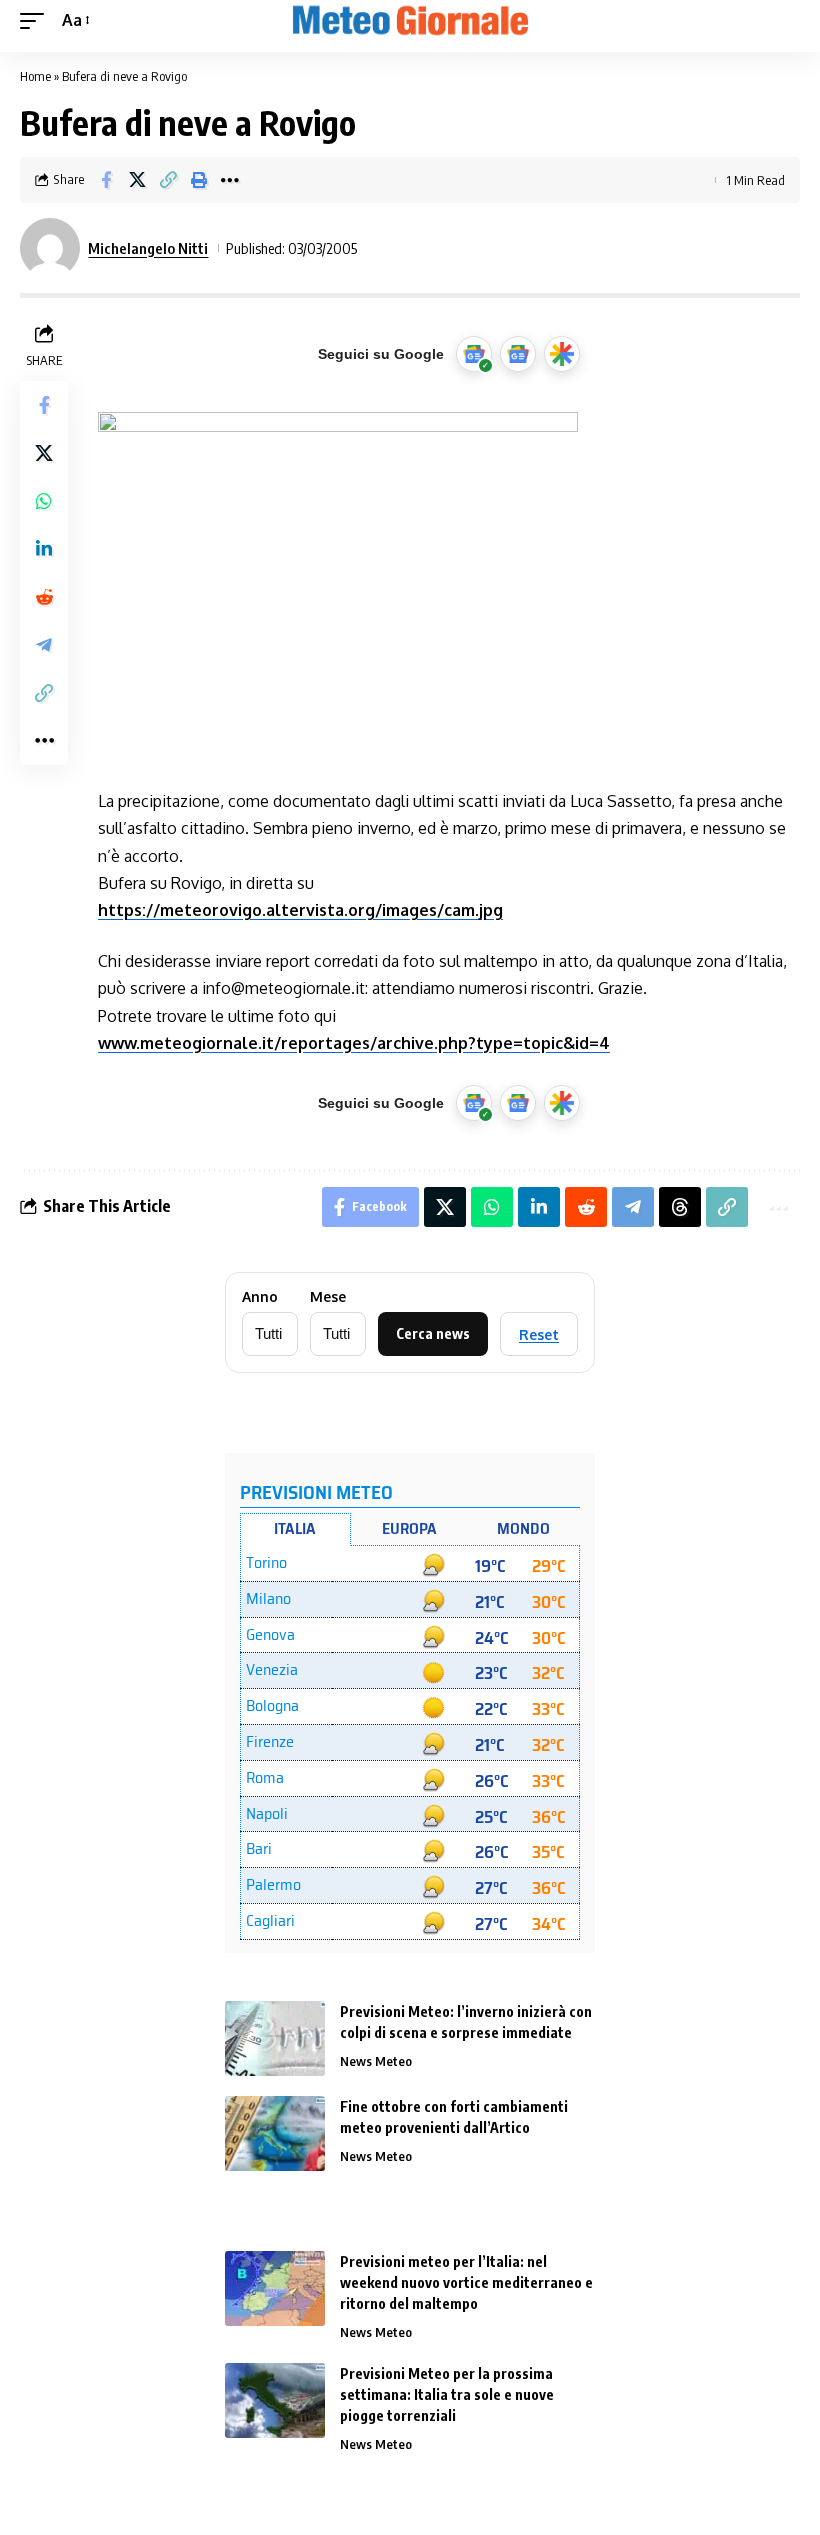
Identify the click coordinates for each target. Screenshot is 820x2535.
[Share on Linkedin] (44, 549)
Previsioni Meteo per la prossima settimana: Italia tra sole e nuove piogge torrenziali (447, 2394)
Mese (328, 1297)
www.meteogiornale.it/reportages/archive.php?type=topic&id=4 (354, 1043)
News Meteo (376, 2061)
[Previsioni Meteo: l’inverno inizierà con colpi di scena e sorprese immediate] (275, 2038)
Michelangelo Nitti (148, 248)
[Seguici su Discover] (562, 354)
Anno (260, 1297)
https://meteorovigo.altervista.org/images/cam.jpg (300, 910)
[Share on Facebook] (106, 180)
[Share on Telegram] (44, 645)
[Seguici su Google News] (518, 354)
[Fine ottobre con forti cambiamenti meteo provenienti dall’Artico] (275, 2133)
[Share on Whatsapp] (44, 501)
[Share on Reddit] (44, 597)
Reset (539, 1334)
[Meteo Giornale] (410, 21)
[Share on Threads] (680, 1207)
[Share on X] (137, 180)
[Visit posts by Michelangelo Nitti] (50, 248)
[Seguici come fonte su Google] (474, 354)
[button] (37, 20)
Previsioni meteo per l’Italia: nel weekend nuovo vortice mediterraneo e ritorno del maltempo (466, 2282)
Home (35, 76)
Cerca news (433, 1333)
